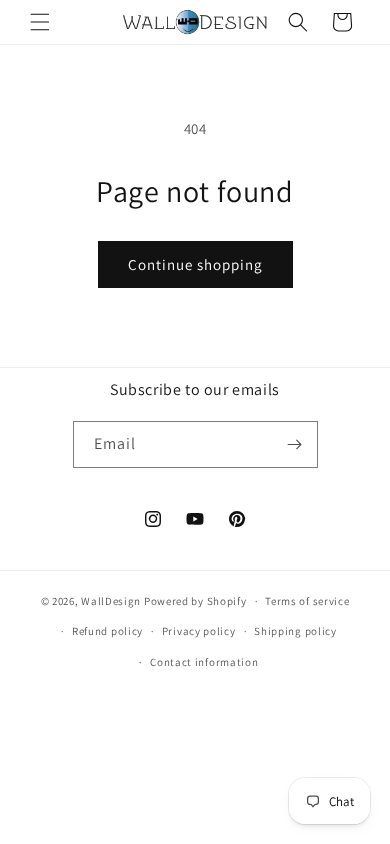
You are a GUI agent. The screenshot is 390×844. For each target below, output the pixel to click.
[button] (40, 22)
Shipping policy (295, 631)
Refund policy (107, 631)
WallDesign (111, 601)
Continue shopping (195, 264)
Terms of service (307, 601)
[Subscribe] (295, 444)
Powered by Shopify (195, 601)
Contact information (204, 662)
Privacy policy (199, 631)
